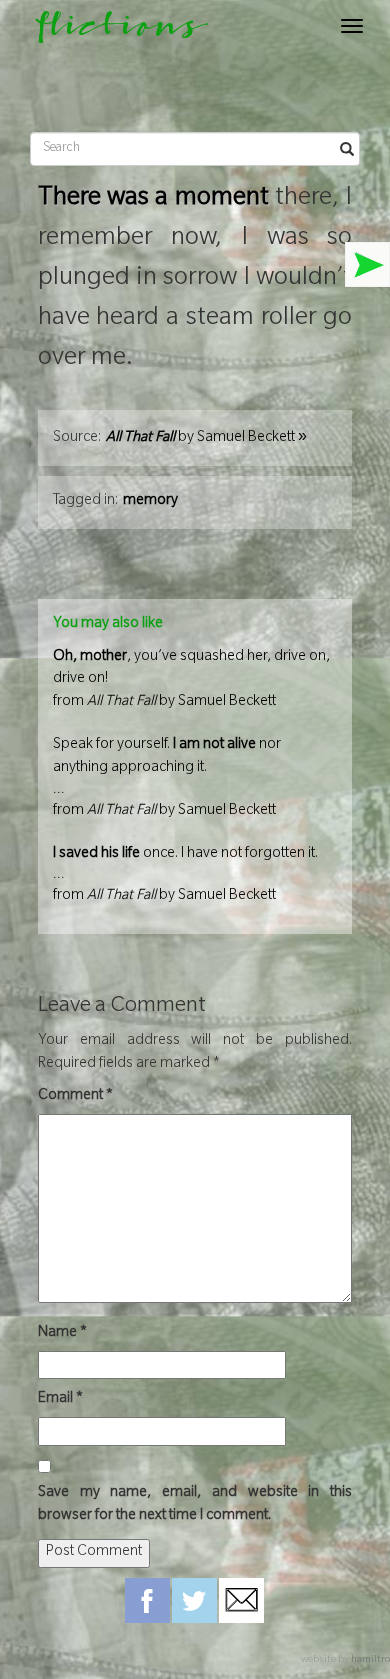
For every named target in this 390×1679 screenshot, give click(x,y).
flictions (112, 31)
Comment (75, 1097)
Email (60, 1400)
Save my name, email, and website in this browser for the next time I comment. (195, 1505)
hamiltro (370, 1660)
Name (62, 1334)
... (167, 779)
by (206, 439)
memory (150, 502)
